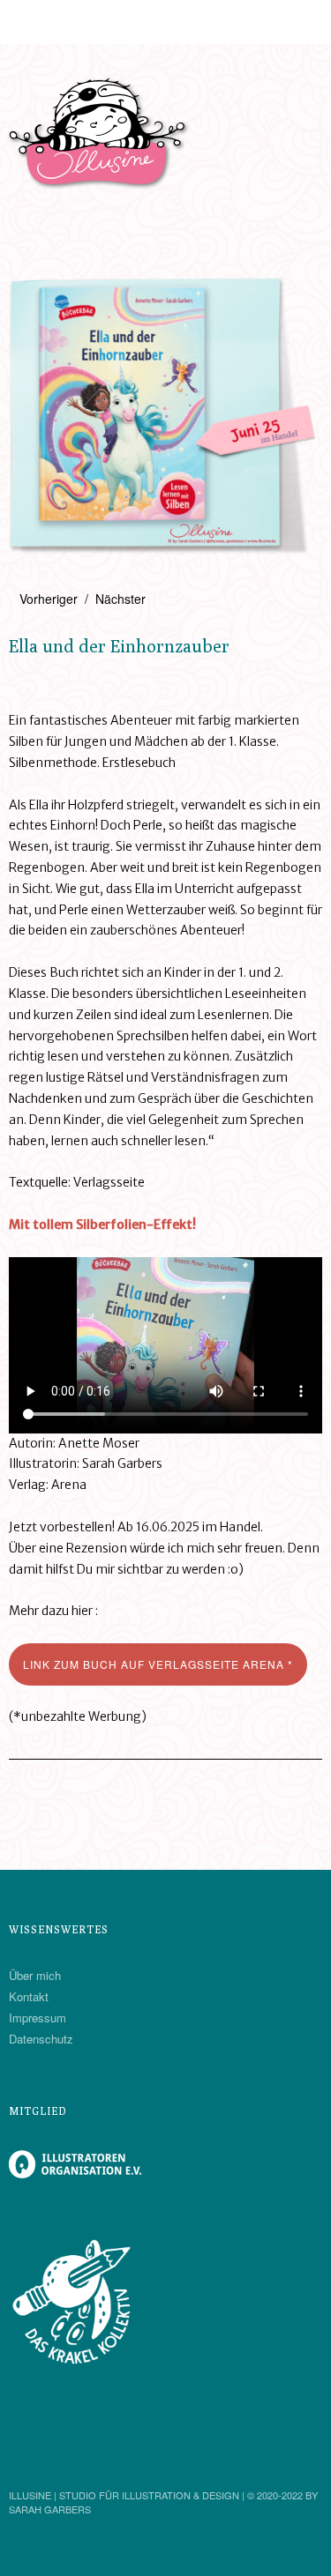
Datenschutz (41, 2039)
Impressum (38, 2018)
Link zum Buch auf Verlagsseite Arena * (158, 1664)
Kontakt (29, 1996)
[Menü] (31, 22)
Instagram (24, 2447)
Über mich (35, 1975)
